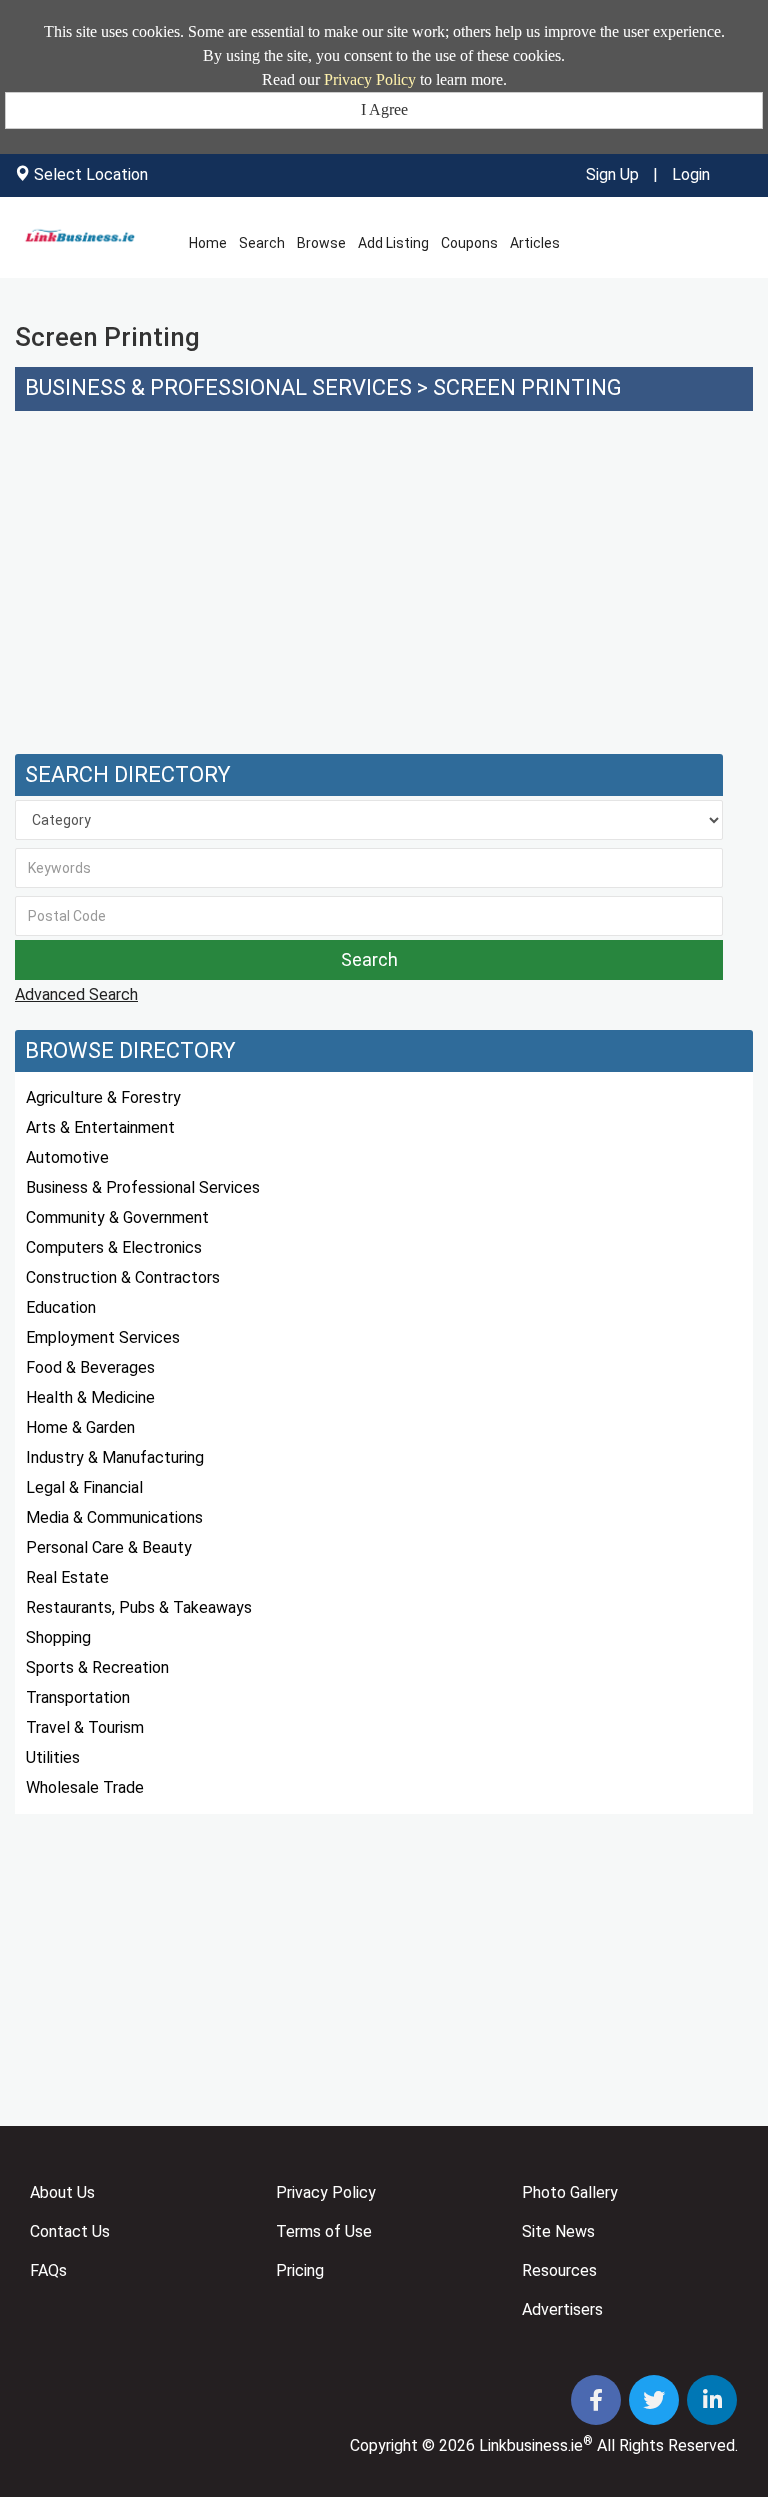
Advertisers (562, 2309)
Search (262, 243)
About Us (62, 2192)
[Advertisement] (384, 593)
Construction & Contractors (123, 1277)
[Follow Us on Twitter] (656, 2402)
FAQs (48, 2270)
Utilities (53, 1757)
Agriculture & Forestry (103, 1097)
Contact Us (70, 2231)
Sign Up (612, 174)
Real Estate (67, 1577)
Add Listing (393, 243)
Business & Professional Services (218, 387)
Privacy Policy (370, 79)
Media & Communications (114, 1517)
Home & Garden (80, 1427)
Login (691, 174)
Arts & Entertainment (100, 1127)
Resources (559, 2270)
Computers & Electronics (114, 1247)
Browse (321, 243)
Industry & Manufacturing (115, 1457)
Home (208, 243)
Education (61, 1307)
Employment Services (103, 1337)
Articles (535, 243)
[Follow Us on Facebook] (598, 2402)
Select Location (91, 174)
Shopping (58, 1637)
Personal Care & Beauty (109, 1547)
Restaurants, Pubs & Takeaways (139, 1607)
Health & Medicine (90, 1397)
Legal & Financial (84, 1487)
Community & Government (117, 1217)
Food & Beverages (90, 1367)
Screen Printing (527, 387)
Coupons (469, 243)
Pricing (300, 2270)
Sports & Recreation (97, 1667)
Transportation (78, 1697)
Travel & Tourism (85, 1727)
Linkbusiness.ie (531, 2445)
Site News (558, 2231)
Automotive (67, 1157)
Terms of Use (324, 2231)
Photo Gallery (570, 2192)
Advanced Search (76, 994)
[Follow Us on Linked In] (712, 2402)
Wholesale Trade (85, 1787)
